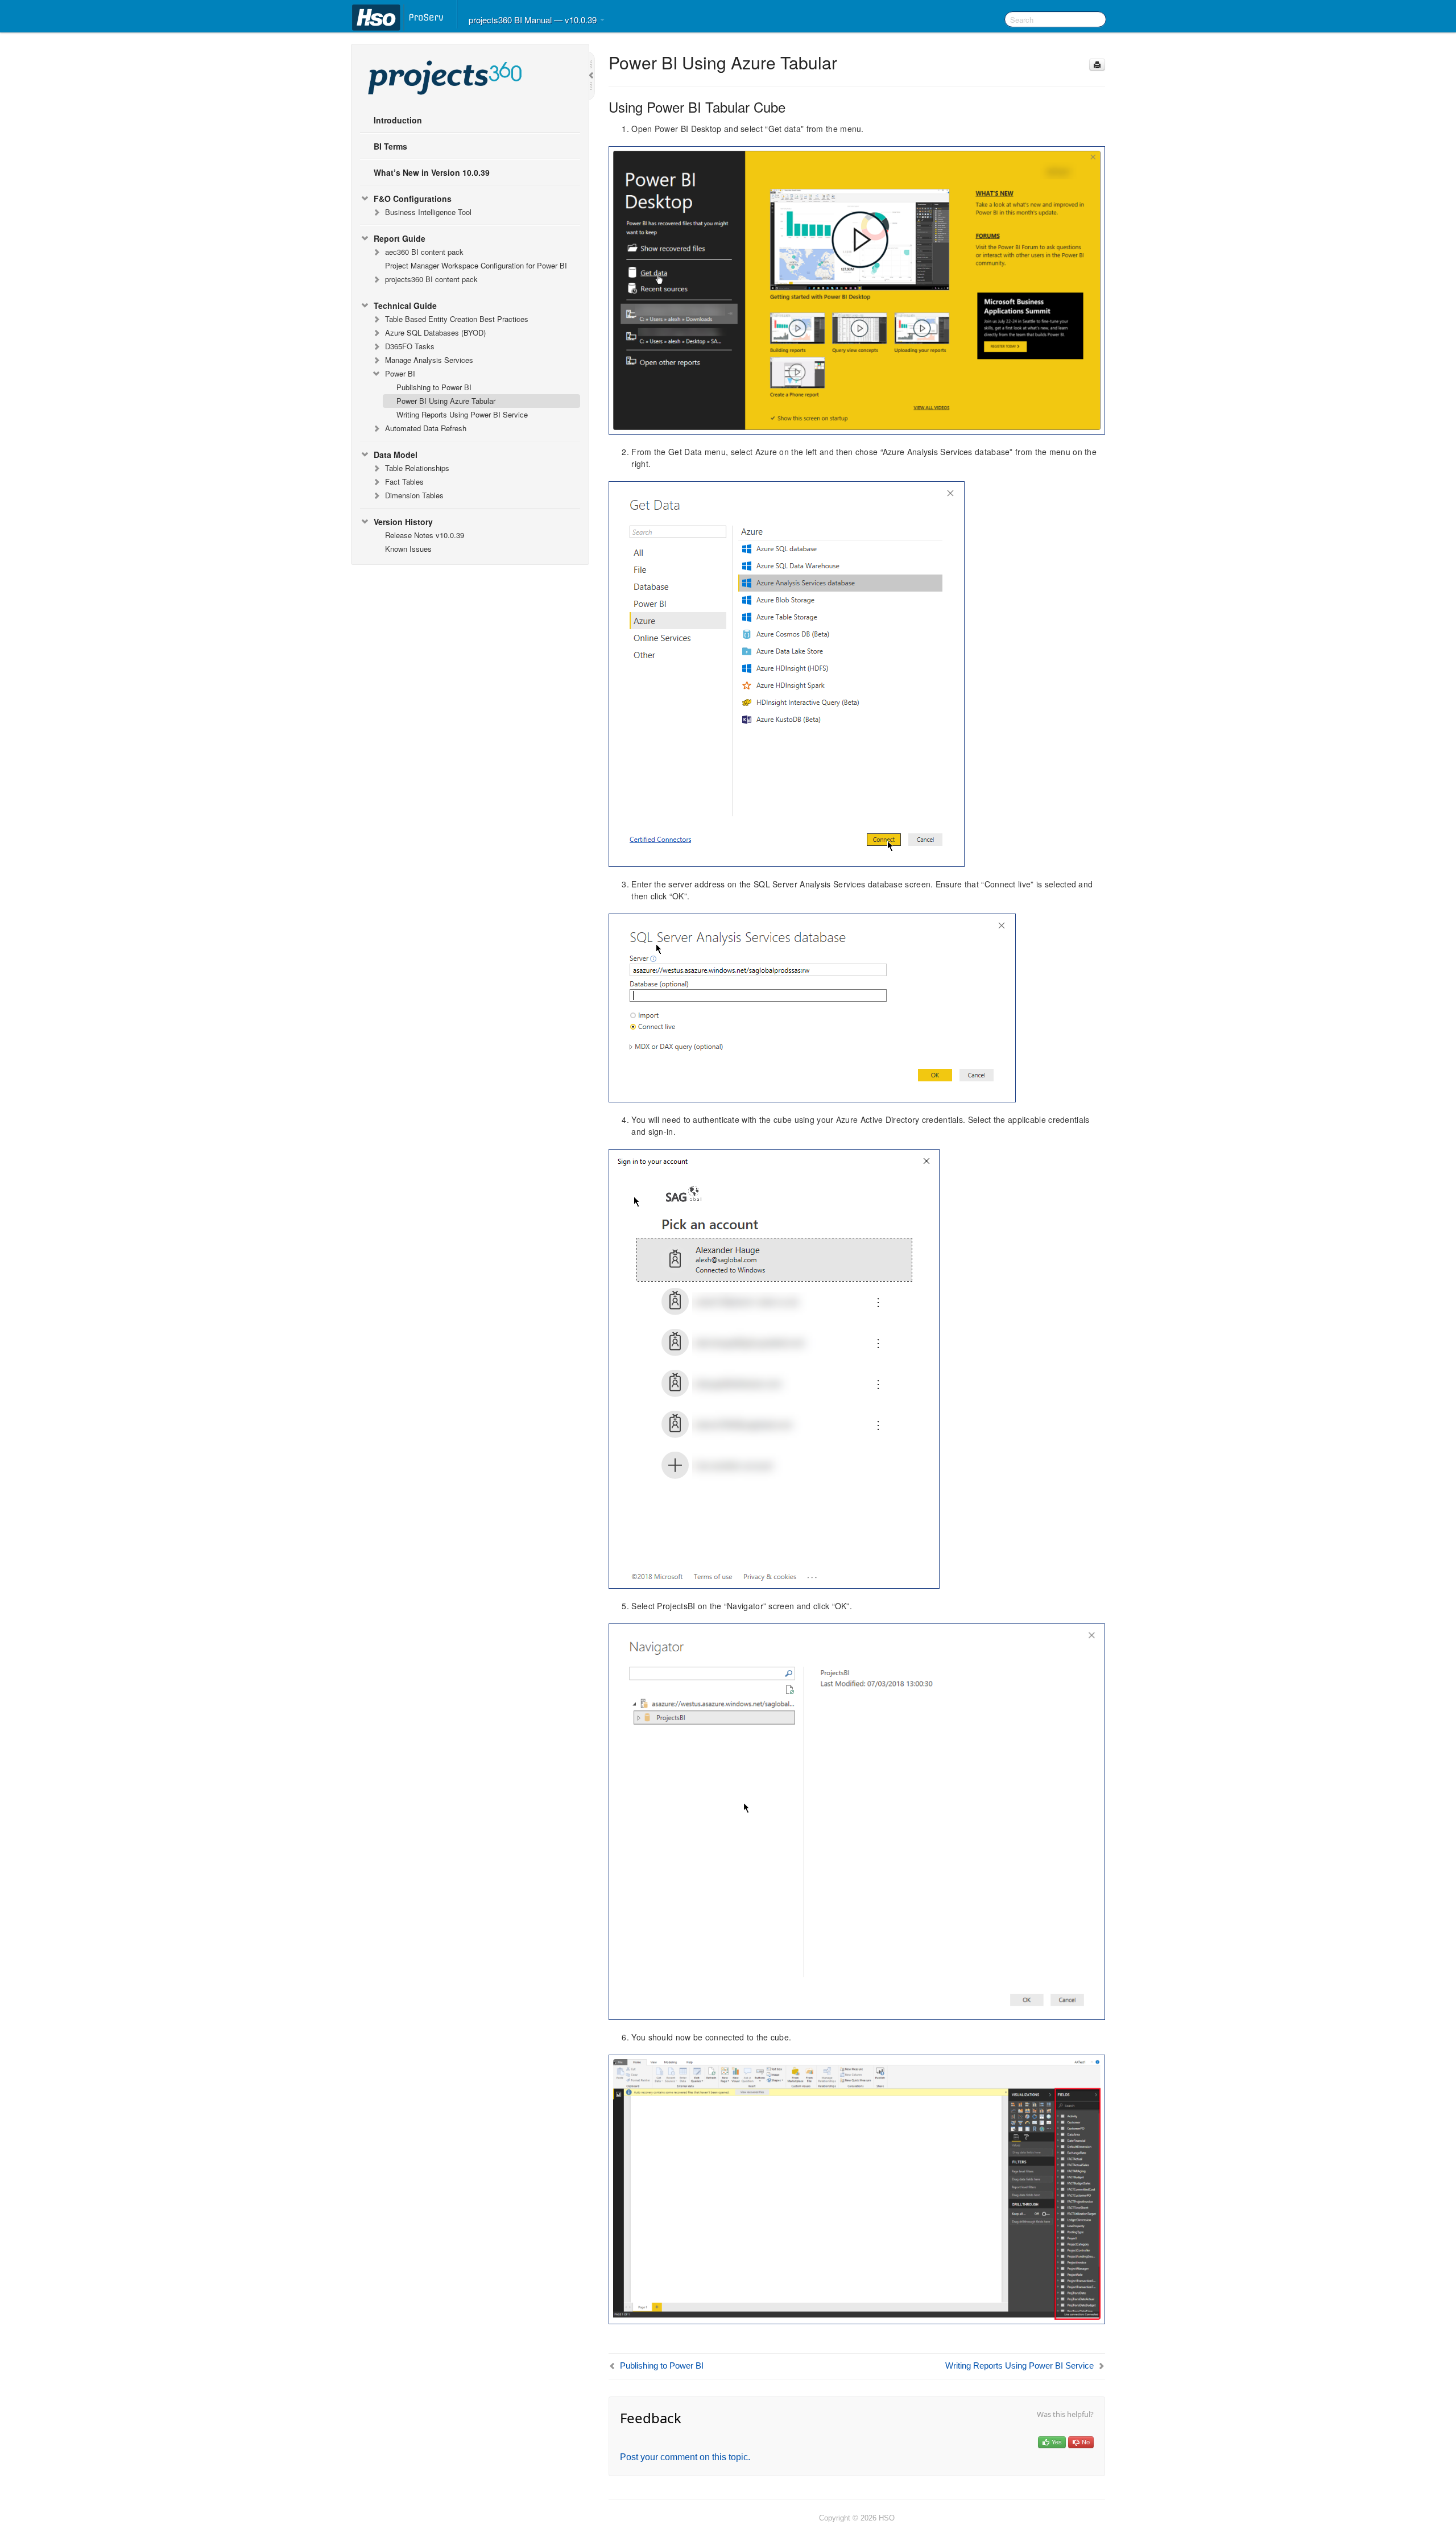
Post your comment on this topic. (685, 2457)
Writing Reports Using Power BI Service (462, 414)
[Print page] (1097, 65)
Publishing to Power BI (434, 387)
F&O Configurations (413, 199)
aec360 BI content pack (424, 252)
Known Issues (408, 549)
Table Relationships (417, 468)
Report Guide (400, 238)
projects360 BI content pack (431, 279)
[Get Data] (857, 289)
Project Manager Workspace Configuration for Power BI (476, 265)
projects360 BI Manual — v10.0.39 (534, 20)
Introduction (398, 120)
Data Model (396, 454)
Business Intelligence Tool (428, 212)
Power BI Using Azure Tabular (446, 401)
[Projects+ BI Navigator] (857, 1820)
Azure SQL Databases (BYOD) (435, 332)
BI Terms (390, 146)
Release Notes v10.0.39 (425, 535)
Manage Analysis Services (429, 360)
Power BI (400, 373)
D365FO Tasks (410, 346)
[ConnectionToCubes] (857, 2188)
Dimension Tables (414, 495)
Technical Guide (405, 305)
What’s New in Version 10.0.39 (432, 172)
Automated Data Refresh (426, 428)
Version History (403, 522)
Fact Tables (404, 482)
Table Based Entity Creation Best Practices (457, 319)
